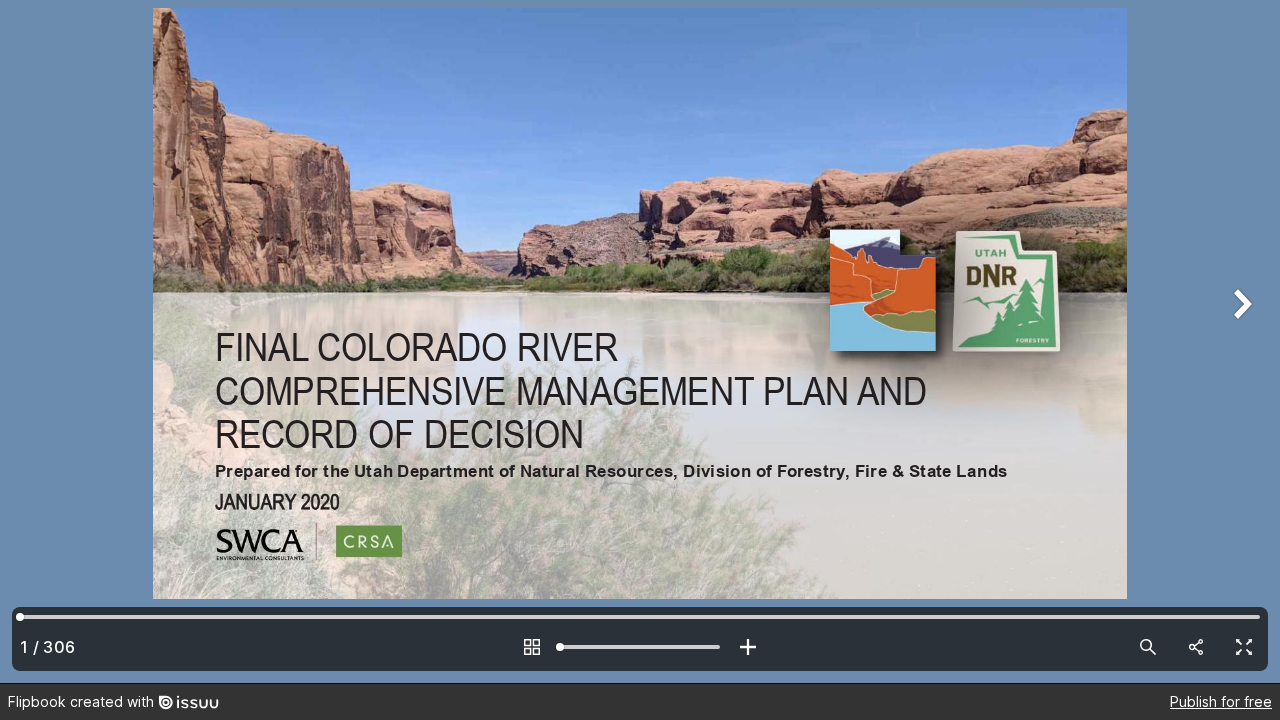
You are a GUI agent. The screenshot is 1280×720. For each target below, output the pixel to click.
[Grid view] (532, 647)
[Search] (1148, 647)
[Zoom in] (748, 647)
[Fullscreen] (1244, 647)
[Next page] (1240, 341)
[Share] (1196, 647)
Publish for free (1221, 701)
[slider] (640, 647)
